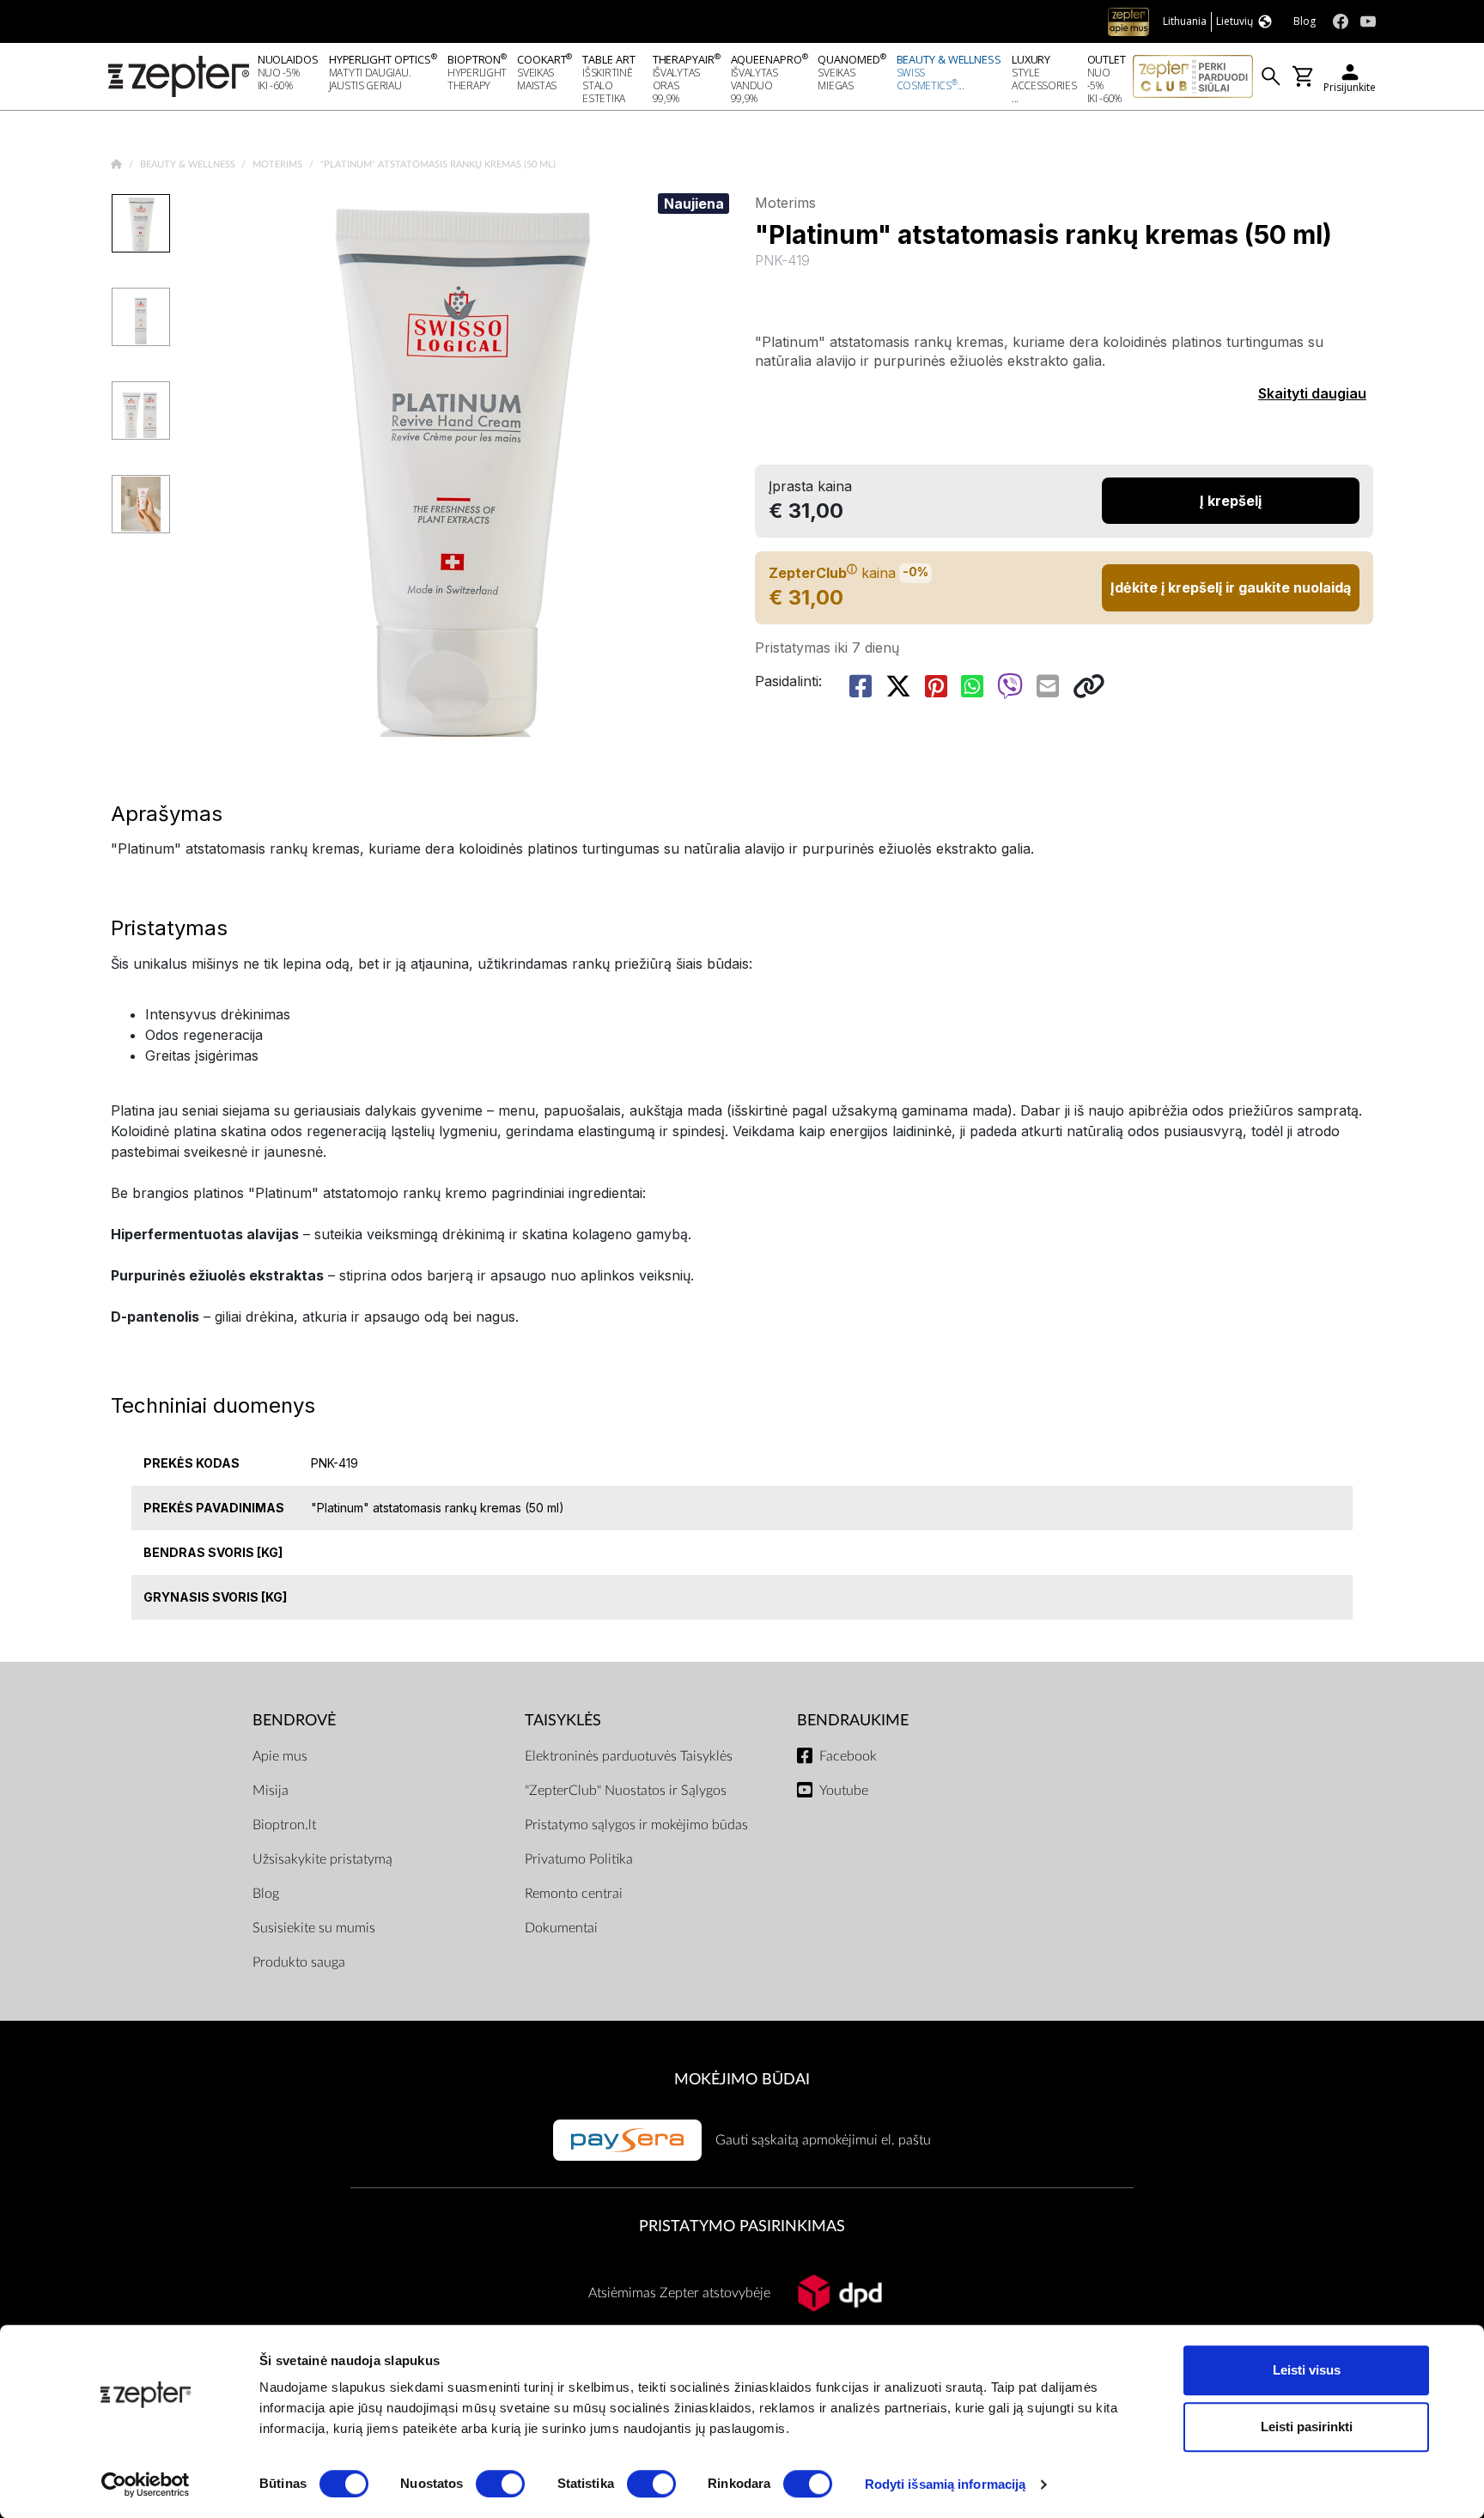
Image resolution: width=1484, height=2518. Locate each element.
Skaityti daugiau (1312, 393)
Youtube (844, 1791)
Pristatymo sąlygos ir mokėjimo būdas (636, 1825)
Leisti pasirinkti (1307, 2427)
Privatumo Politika (579, 1859)
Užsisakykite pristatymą (322, 1859)
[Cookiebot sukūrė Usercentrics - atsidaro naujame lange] (146, 2485)
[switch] (500, 2484)
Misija (271, 1791)
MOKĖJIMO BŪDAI (742, 2080)
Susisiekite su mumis (314, 1928)
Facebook (848, 1756)
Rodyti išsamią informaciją (946, 2484)
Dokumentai (561, 1928)
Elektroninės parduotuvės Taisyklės (629, 1756)
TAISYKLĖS (563, 1721)
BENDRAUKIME (853, 1721)
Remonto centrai (574, 1894)
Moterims (279, 164)
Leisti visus (1307, 2370)
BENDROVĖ (294, 1721)
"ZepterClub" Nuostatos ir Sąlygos (626, 1791)
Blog (266, 1894)
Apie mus (280, 1756)
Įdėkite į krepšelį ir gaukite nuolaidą (1231, 587)
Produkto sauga (299, 1962)
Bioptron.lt (284, 1825)
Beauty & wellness (189, 164)
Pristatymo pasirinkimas (742, 2226)
